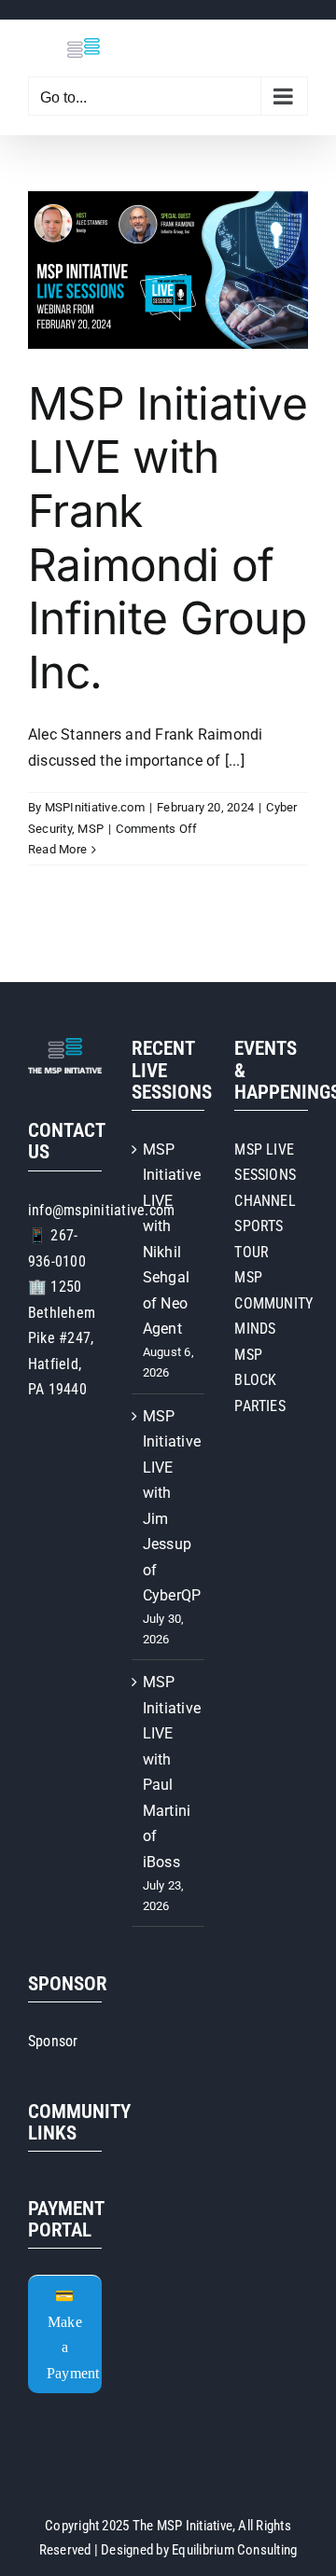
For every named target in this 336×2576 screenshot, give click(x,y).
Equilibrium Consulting (234, 2550)
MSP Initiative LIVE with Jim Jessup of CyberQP (169, 1506)
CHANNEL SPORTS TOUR (265, 1226)
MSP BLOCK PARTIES (260, 1380)
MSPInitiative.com (95, 807)
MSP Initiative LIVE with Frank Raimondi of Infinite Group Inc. (168, 538)
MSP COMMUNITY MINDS (273, 1303)
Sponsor (53, 2041)
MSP (91, 829)
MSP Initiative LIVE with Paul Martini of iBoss (169, 1772)
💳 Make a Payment (73, 2334)
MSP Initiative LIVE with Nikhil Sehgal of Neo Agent (169, 1240)
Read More (57, 849)
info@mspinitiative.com (101, 1210)
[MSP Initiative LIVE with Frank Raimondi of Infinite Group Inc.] (168, 270)
